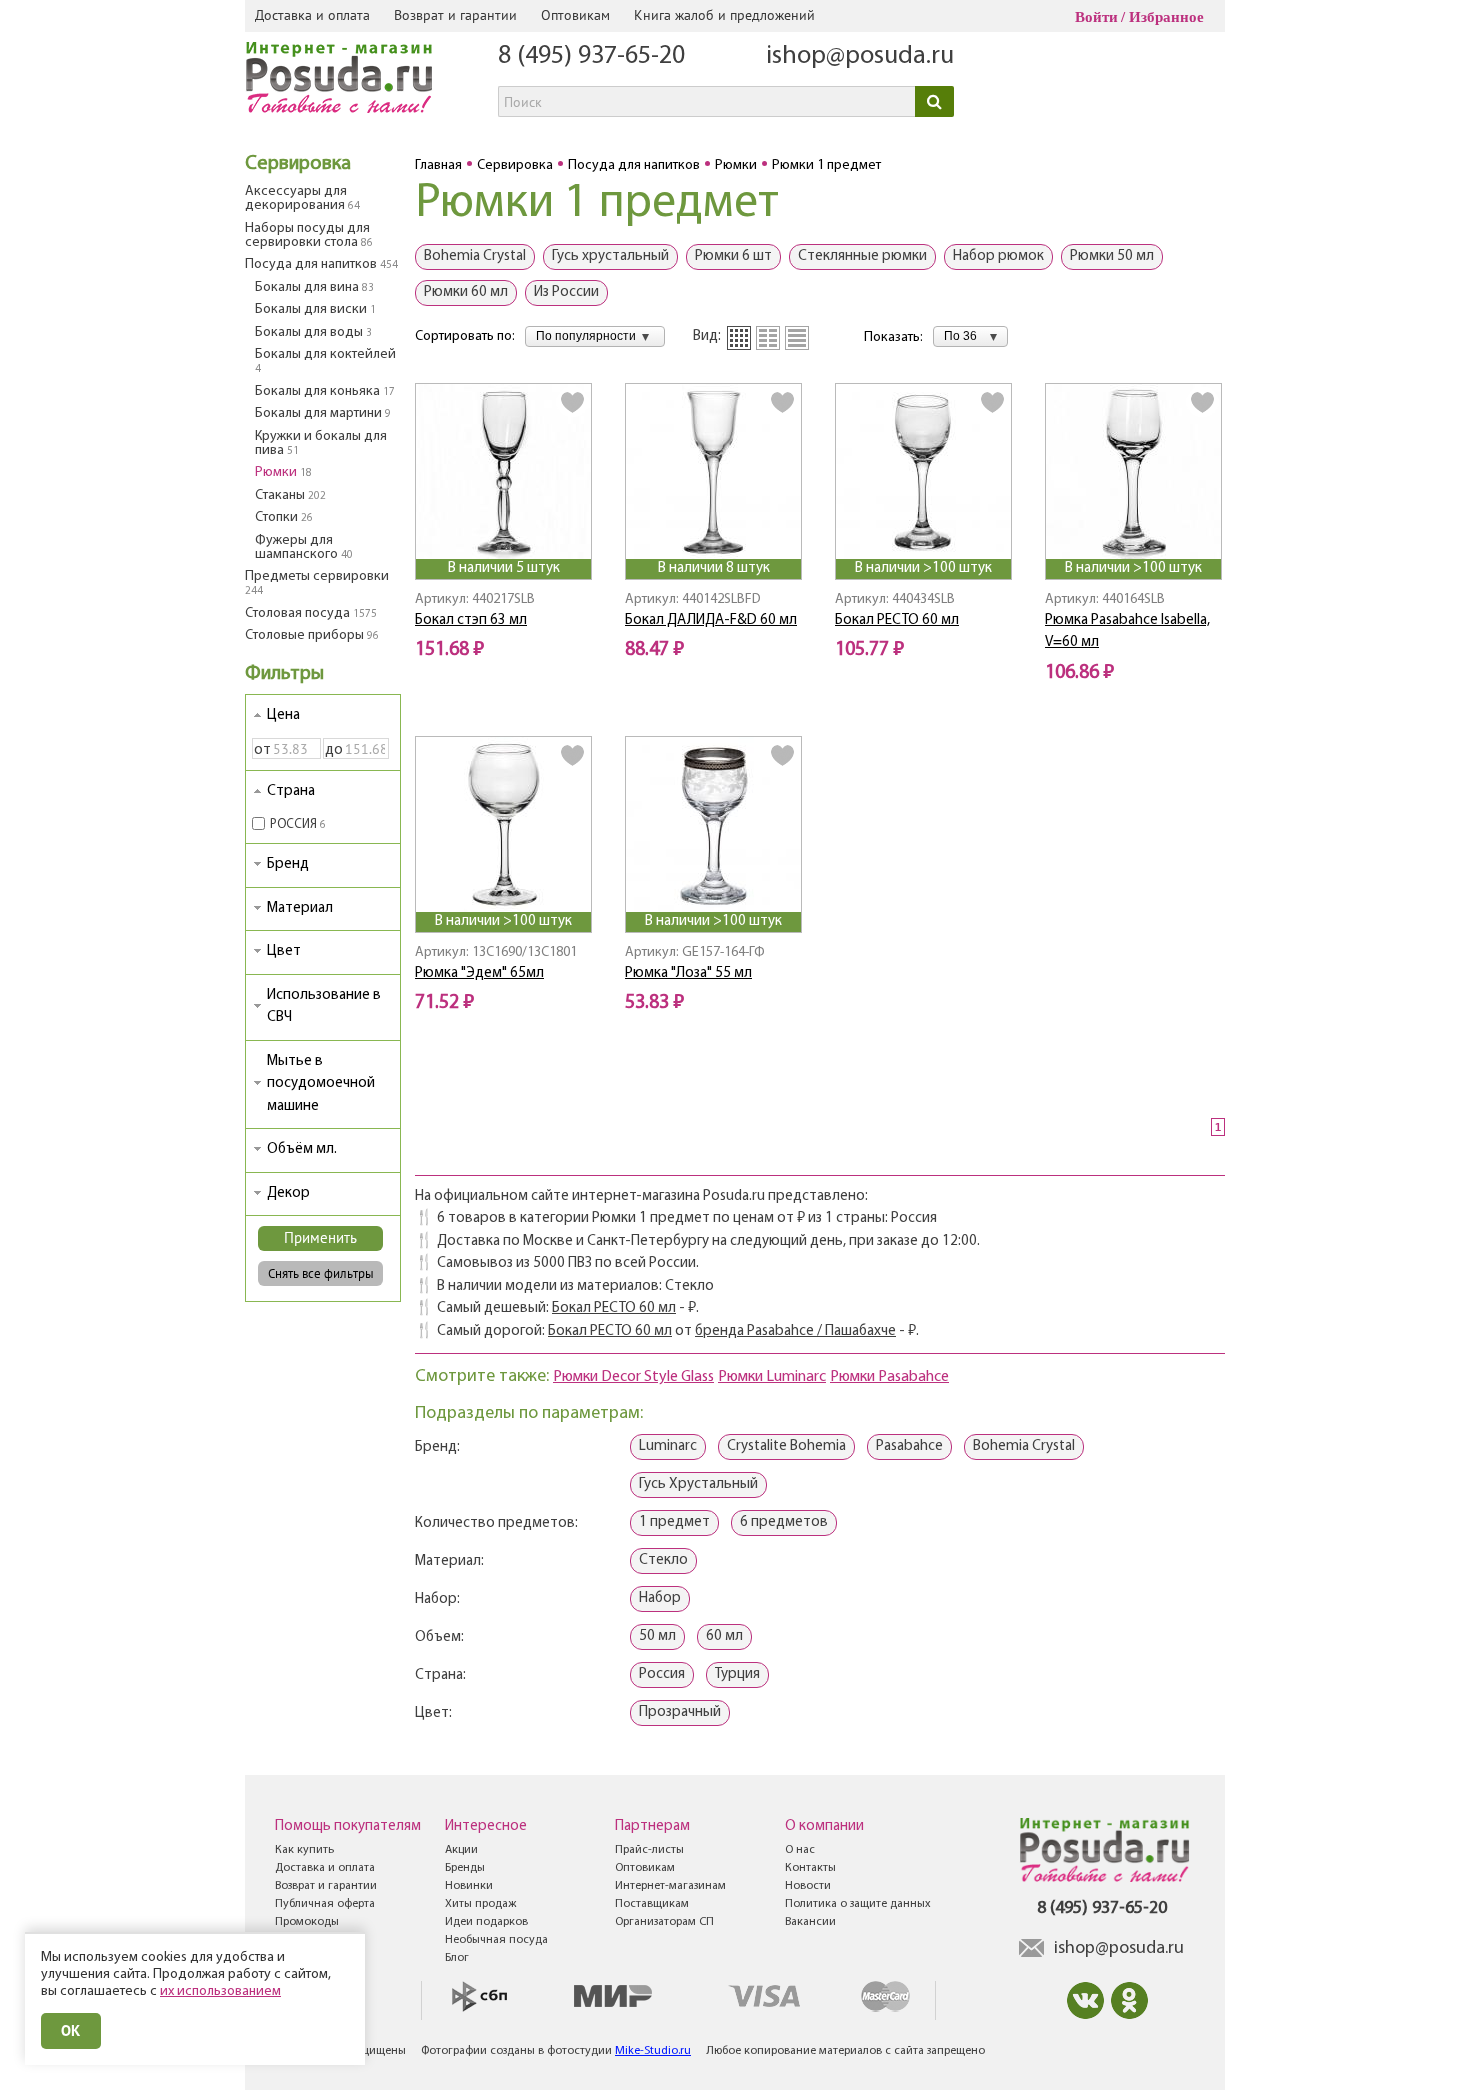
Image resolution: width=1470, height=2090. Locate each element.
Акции (461, 1850)
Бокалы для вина (314, 287)
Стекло (663, 1560)
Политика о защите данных (858, 1904)
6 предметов (784, 1522)
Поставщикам (652, 1904)
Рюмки (283, 472)
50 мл (657, 1636)
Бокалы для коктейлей (325, 361)
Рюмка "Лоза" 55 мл (688, 973)
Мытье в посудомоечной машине (321, 1084)
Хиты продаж (480, 1904)
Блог (457, 1958)
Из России (566, 292)
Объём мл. (302, 1149)
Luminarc (668, 1446)
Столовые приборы (312, 635)
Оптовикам (575, 15)
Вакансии (810, 1922)
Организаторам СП (664, 1922)
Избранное (1166, 17)
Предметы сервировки (317, 583)
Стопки (284, 517)
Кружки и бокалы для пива (321, 443)
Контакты (810, 1868)
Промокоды (307, 1922)
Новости (808, 1886)
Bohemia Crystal (475, 256)
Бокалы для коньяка (325, 391)
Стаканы (290, 495)
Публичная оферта (325, 1904)
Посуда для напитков (321, 264)
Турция (737, 1674)
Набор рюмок (998, 256)
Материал (300, 908)
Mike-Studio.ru (653, 2051)
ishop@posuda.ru (860, 56)
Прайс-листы (649, 1850)
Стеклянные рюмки (862, 256)
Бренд (288, 864)
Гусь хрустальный (610, 256)
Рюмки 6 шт (733, 256)
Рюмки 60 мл (466, 292)
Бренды (465, 1868)
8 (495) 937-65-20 (591, 56)
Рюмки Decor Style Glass (633, 1377)
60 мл (724, 1636)
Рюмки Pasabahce (889, 1377)
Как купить (304, 1850)
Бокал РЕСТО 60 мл (897, 620)
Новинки (469, 1886)
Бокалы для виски (315, 309)
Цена (283, 715)
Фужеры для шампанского (304, 547)
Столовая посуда (311, 613)
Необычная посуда (496, 1940)
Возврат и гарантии (455, 15)
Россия (662, 1674)
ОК (71, 2030)
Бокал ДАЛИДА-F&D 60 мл (711, 620)
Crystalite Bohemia (786, 1446)
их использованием (220, 1991)
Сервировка (298, 164)
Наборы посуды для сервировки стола (309, 235)
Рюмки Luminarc (772, 1377)
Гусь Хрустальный (698, 1484)
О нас (800, 1850)
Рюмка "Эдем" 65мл (479, 973)
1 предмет (674, 1522)
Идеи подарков (486, 1922)
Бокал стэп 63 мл (471, 620)
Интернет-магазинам (670, 1886)
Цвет (284, 951)
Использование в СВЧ (324, 1007)
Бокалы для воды (313, 332)
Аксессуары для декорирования (302, 198)
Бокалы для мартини (323, 413)
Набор (660, 1598)
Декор (288, 1193)
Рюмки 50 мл (1112, 256)
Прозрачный (680, 1712)
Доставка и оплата (312, 15)
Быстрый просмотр (505, 531)
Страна (291, 791)
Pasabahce (909, 1446)
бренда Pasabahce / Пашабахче (795, 1331)
